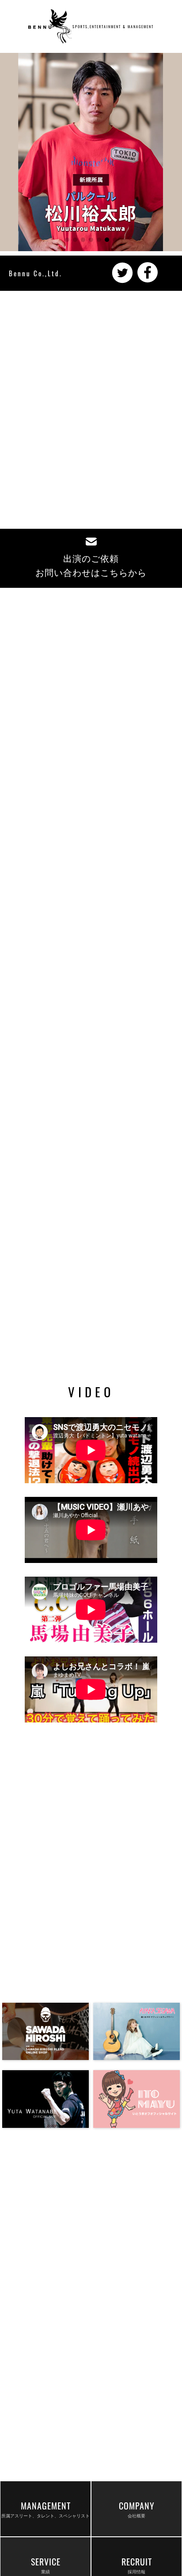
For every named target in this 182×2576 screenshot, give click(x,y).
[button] (67, 240)
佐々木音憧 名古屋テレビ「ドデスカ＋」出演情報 (78, 803)
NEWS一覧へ (97, 1107)
